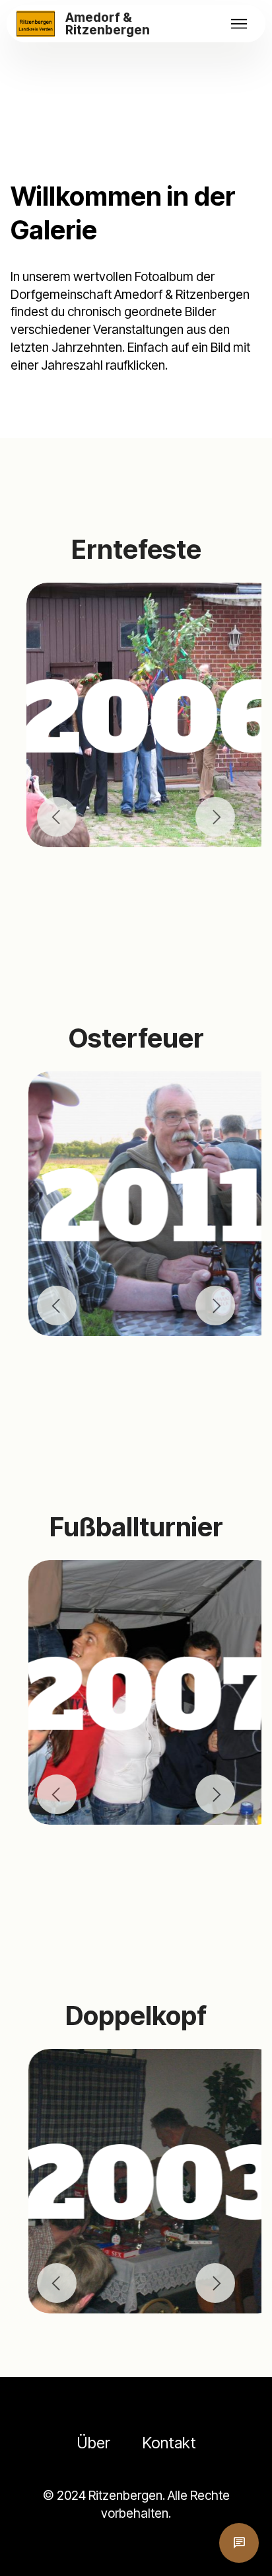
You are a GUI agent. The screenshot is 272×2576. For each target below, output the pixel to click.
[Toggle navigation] (239, 24)
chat (239, 2543)
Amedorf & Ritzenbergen (108, 24)
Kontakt (169, 2443)
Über (93, 2443)
